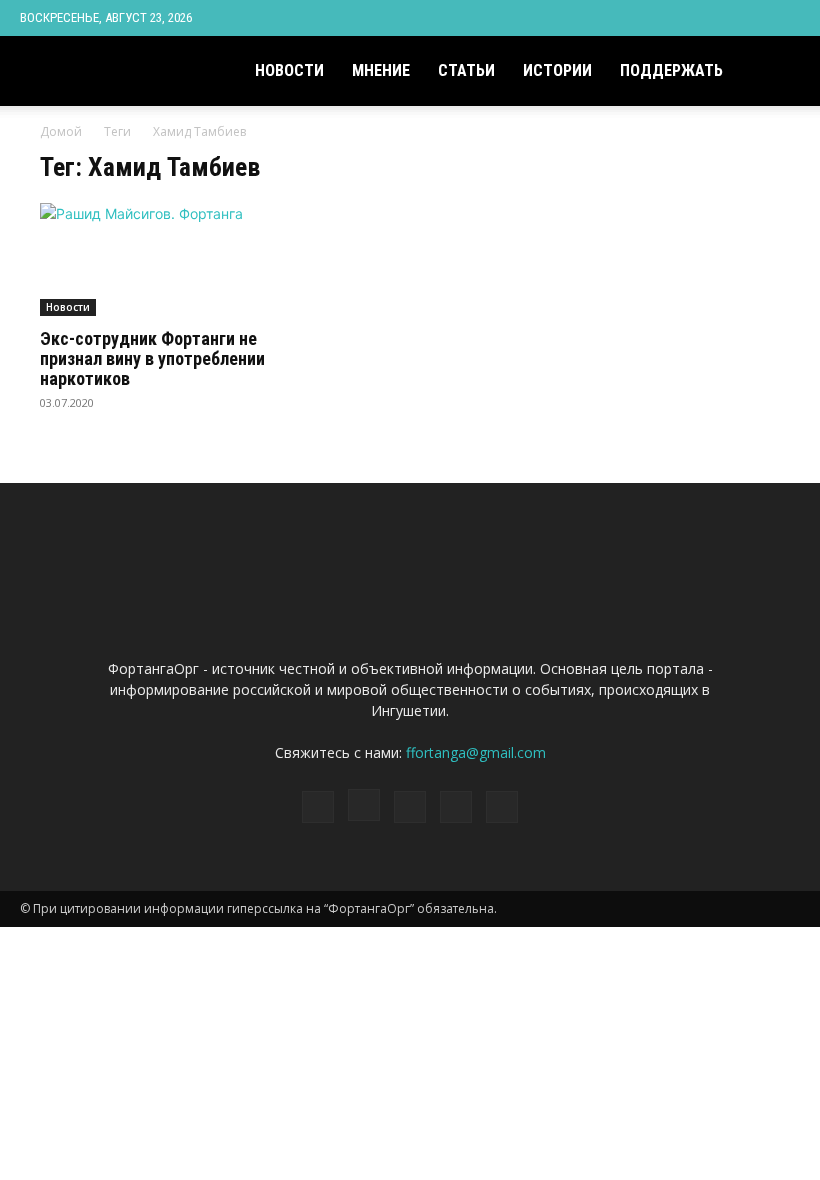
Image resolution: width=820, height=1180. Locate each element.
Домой (61, 131)
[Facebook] (653, 18)
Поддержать (671, 70)
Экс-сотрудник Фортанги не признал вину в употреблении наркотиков (152, 358)
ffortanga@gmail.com (476, 752)
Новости (289, 70)
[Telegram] (719, 18)
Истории (557, 70)
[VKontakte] (752, 18)
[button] (776, 71)
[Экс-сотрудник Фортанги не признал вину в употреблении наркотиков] (154, 259)
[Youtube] (785, 18)
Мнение (381, 70)
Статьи (466, 70)
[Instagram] (686, 18)
